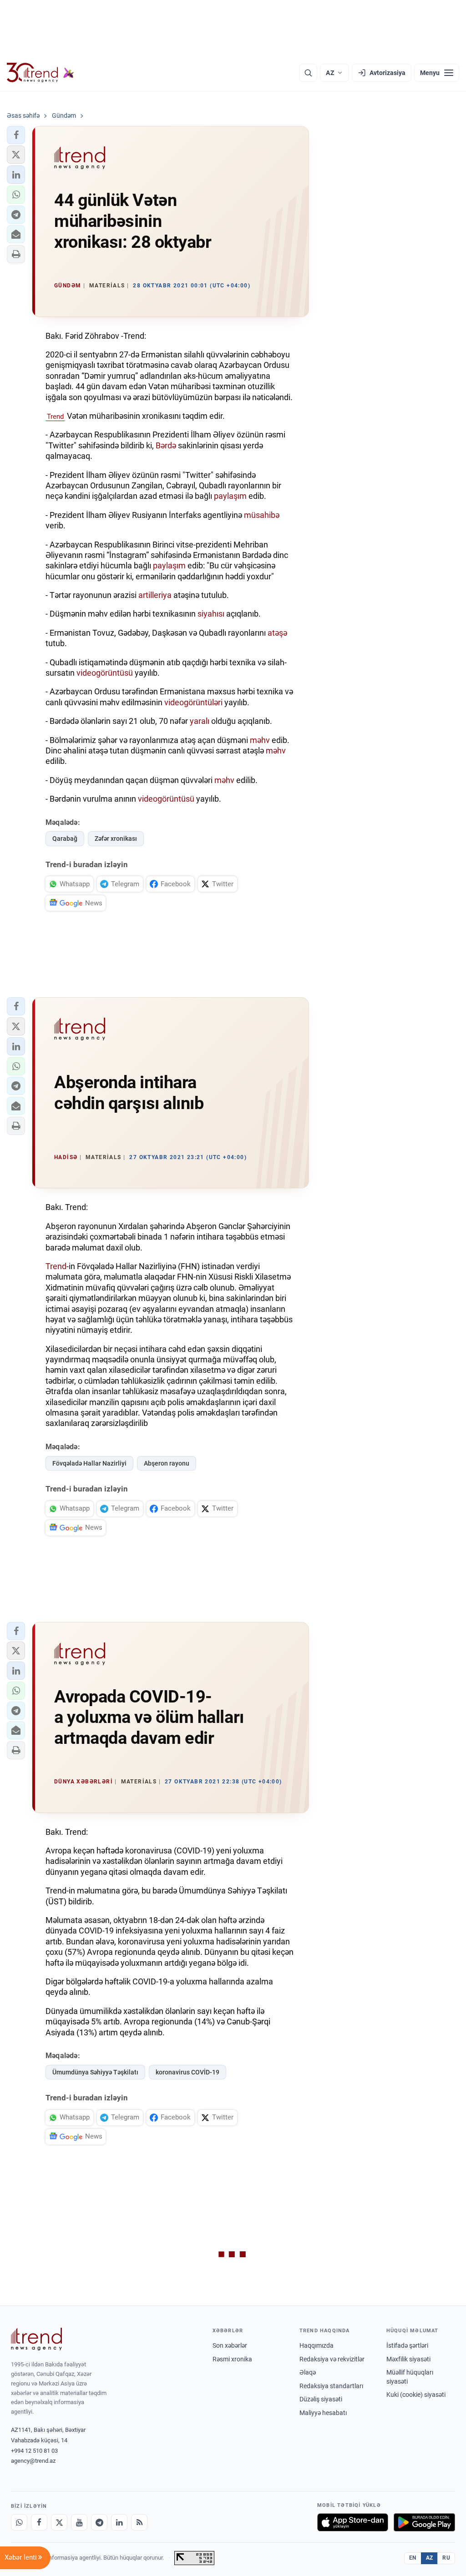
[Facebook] (39, 2522)
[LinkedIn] (119, 2522)
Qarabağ (65, 839)
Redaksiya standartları (331, 2386)
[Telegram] (99, 2522)
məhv (261, 740)
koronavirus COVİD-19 (187, 2072)
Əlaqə (308, 2372)
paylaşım (230, 496)
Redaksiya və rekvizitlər (332, 2359)
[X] (59, 2522)
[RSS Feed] (139, 2522)
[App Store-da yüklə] (353, 2522)
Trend (55, 417)
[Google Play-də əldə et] (424, 2522)
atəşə (277, 633)
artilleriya (155, 595)
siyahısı (211, 614)
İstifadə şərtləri (407, 2345)
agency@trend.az (33, 2461)
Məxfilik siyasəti (408, 2359)
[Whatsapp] (19, 2522)
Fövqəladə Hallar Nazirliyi (89, 1463)
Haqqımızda (317, 2345)
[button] (16, 135)
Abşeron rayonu (167, 1463)
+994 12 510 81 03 (34, 2451)
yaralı (200, 721)
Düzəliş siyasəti (321, 2399)
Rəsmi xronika (232, 2359)
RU (446, 2558)
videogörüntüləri (194, 702)
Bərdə (167, 445)
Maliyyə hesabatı (323, 2413)
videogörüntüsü (106, 673)
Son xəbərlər (230, 2345)
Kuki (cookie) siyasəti (416, 2395)
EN (413, 2558)
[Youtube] (79, 2522)
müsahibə (262, 515)
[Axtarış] (308, 73)
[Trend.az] (41, 73)
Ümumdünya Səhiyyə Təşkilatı (95, 2072)
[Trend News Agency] (36, 2339)
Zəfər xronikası (116, 839)
